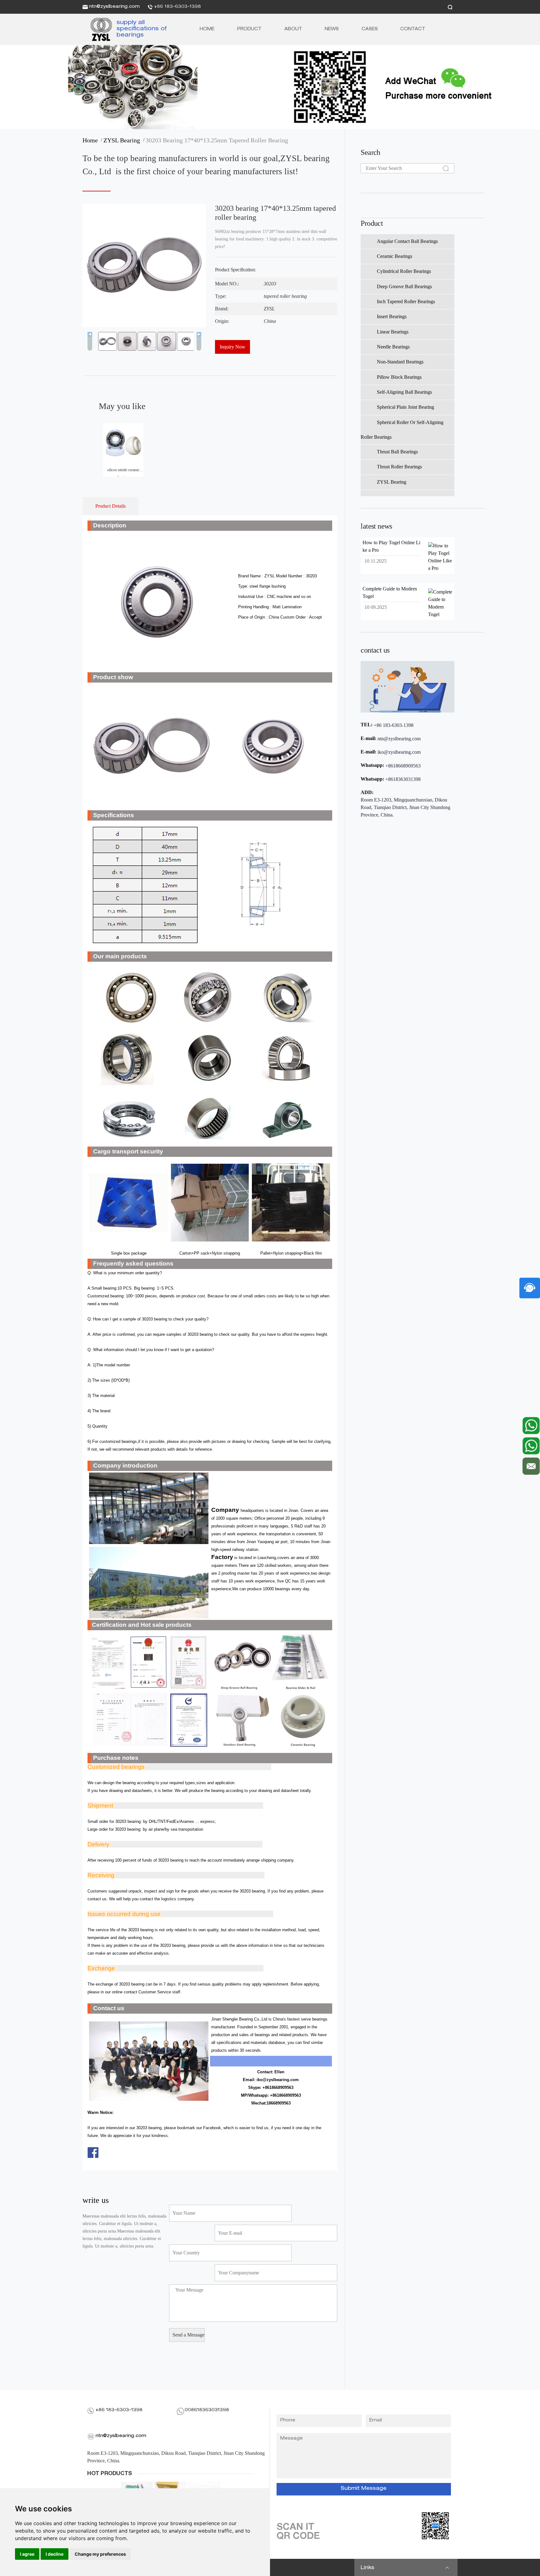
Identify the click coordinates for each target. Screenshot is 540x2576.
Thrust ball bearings (397, 452)
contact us (375, 650)
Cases (370, 29)
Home (207, 29)
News (332, 29)
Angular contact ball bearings (407, 241)
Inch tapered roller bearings (406, 301)
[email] (531, 1465)
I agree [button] (27, 2554)
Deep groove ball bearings (404, 286)
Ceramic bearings (395, 256)
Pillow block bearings (399, 377)
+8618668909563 (403, 766)
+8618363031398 (403, 779)
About (293, 29)
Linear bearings (393, 332)
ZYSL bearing (123, 140)
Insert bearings (392, 316)
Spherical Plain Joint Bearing (405, 407)
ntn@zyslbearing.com (114, 7)
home (92, 140)
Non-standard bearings (400, 362)
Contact (413, 29)
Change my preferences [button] (100, 2554)
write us (96, 2200)
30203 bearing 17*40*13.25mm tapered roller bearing (217, 140)
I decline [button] (55, 2554)
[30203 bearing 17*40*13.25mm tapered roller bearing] (99, 29)
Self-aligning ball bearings (404, 392)
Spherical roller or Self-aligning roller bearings (402, 430)
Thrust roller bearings (399, 467)
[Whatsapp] (531, 1426)
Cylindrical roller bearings (404, 271)
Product (249, 29)
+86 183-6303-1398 (177, 7)
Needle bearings (393, 347)
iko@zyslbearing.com (399, 752)
